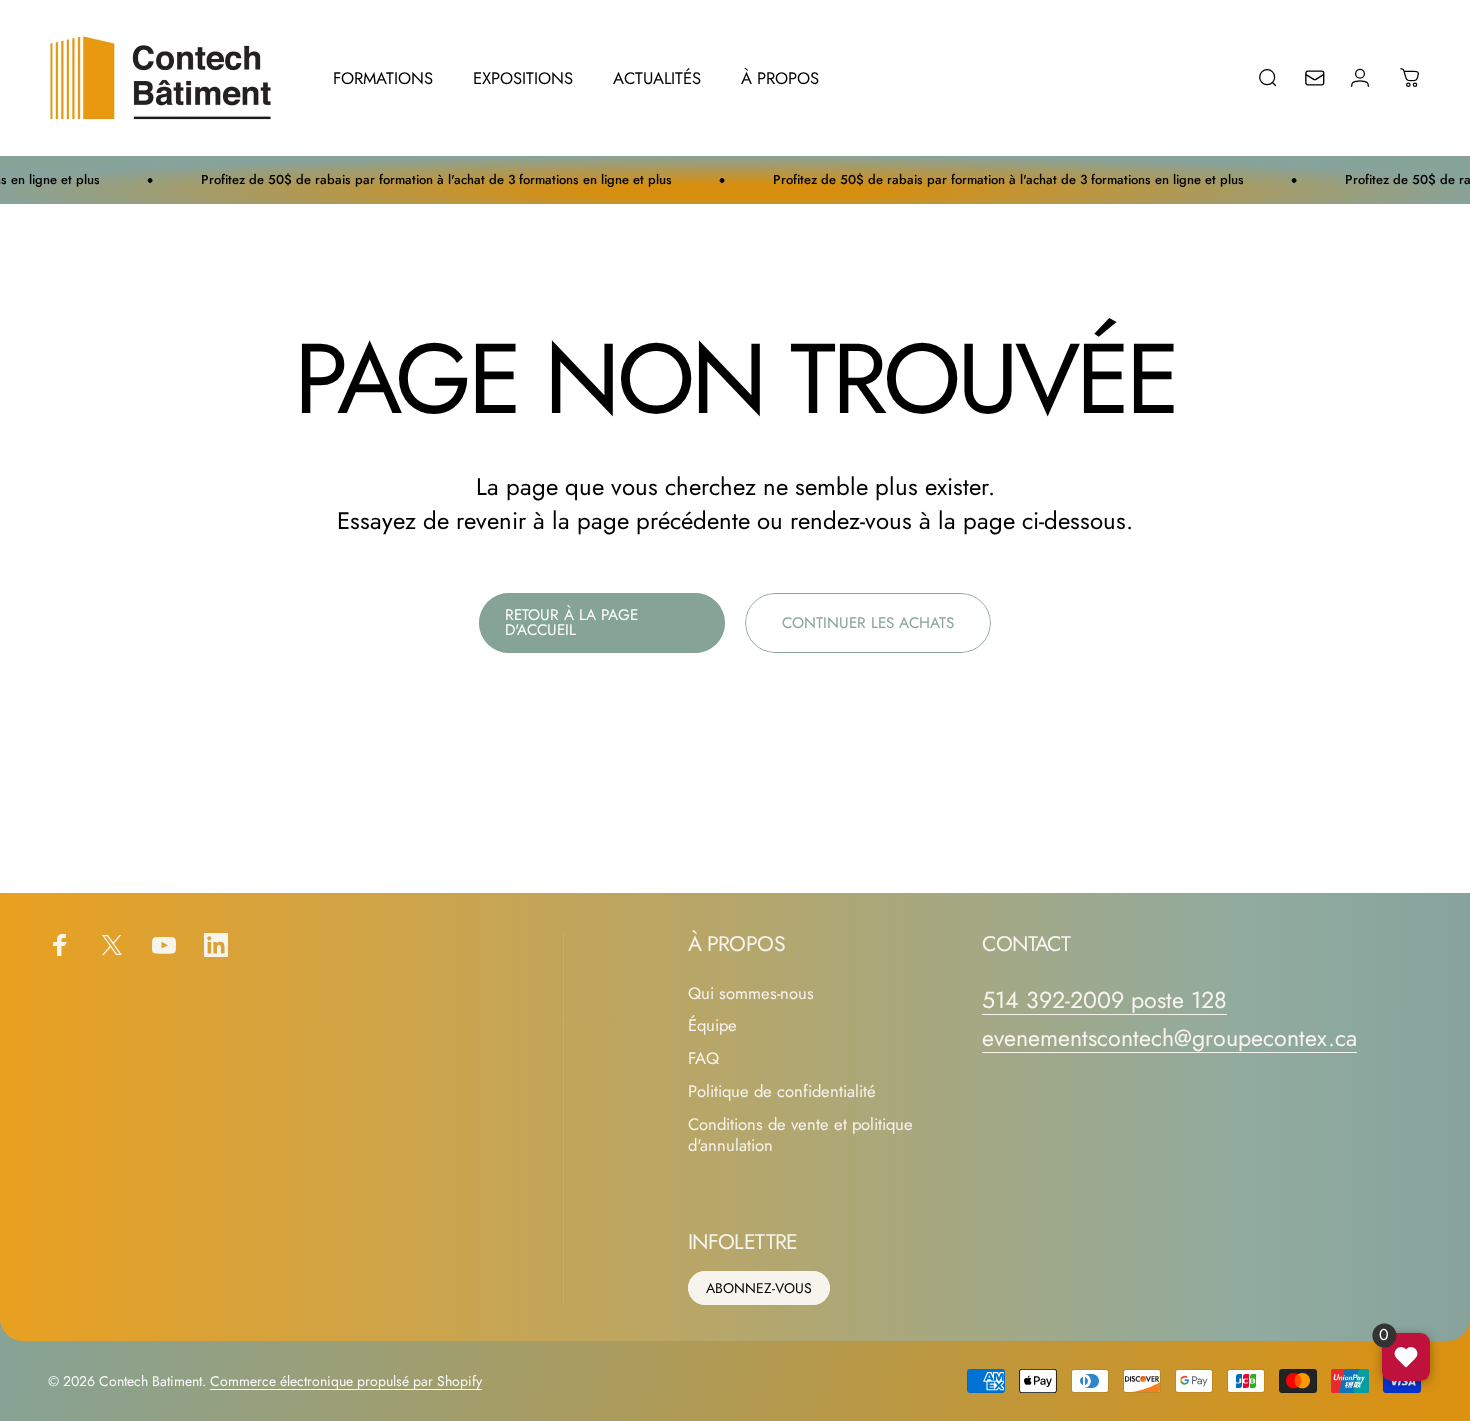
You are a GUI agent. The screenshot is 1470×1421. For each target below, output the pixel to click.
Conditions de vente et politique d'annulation (800, 1135)
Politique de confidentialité (782, 1091)
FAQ (703, 1058)
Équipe (712, 1025)
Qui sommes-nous (751, 993)
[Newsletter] (1328, 78)
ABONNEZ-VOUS (759, 1288)
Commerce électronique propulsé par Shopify (346, 1381)
